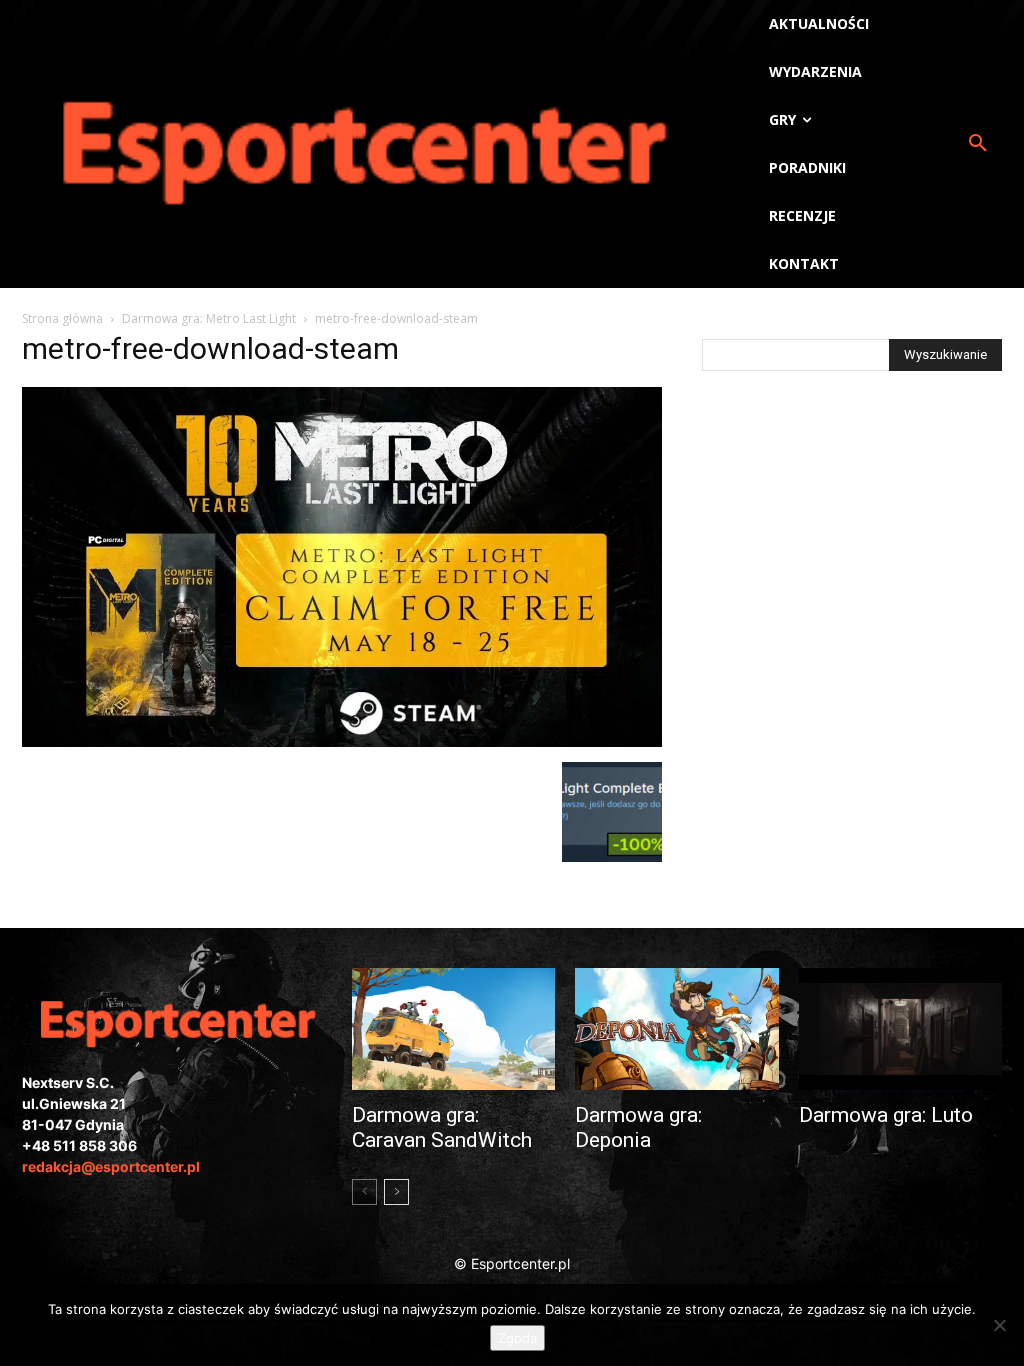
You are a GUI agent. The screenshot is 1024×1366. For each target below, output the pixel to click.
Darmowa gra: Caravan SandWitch (442, 1127)
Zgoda (517, 1338)
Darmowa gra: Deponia (638, 1127)
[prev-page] (364, 1192)
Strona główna (62, 318)
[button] (978, 144)
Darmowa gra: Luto (886, 1115)
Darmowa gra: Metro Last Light (209, 318)
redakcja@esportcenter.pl (111, 1166)
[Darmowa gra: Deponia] (676, 1029)
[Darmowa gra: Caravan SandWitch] (453, 1029)
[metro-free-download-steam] (342, 741)
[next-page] (396, 1192)
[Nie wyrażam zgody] (999, 1325)
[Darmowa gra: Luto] (900, 1029)
